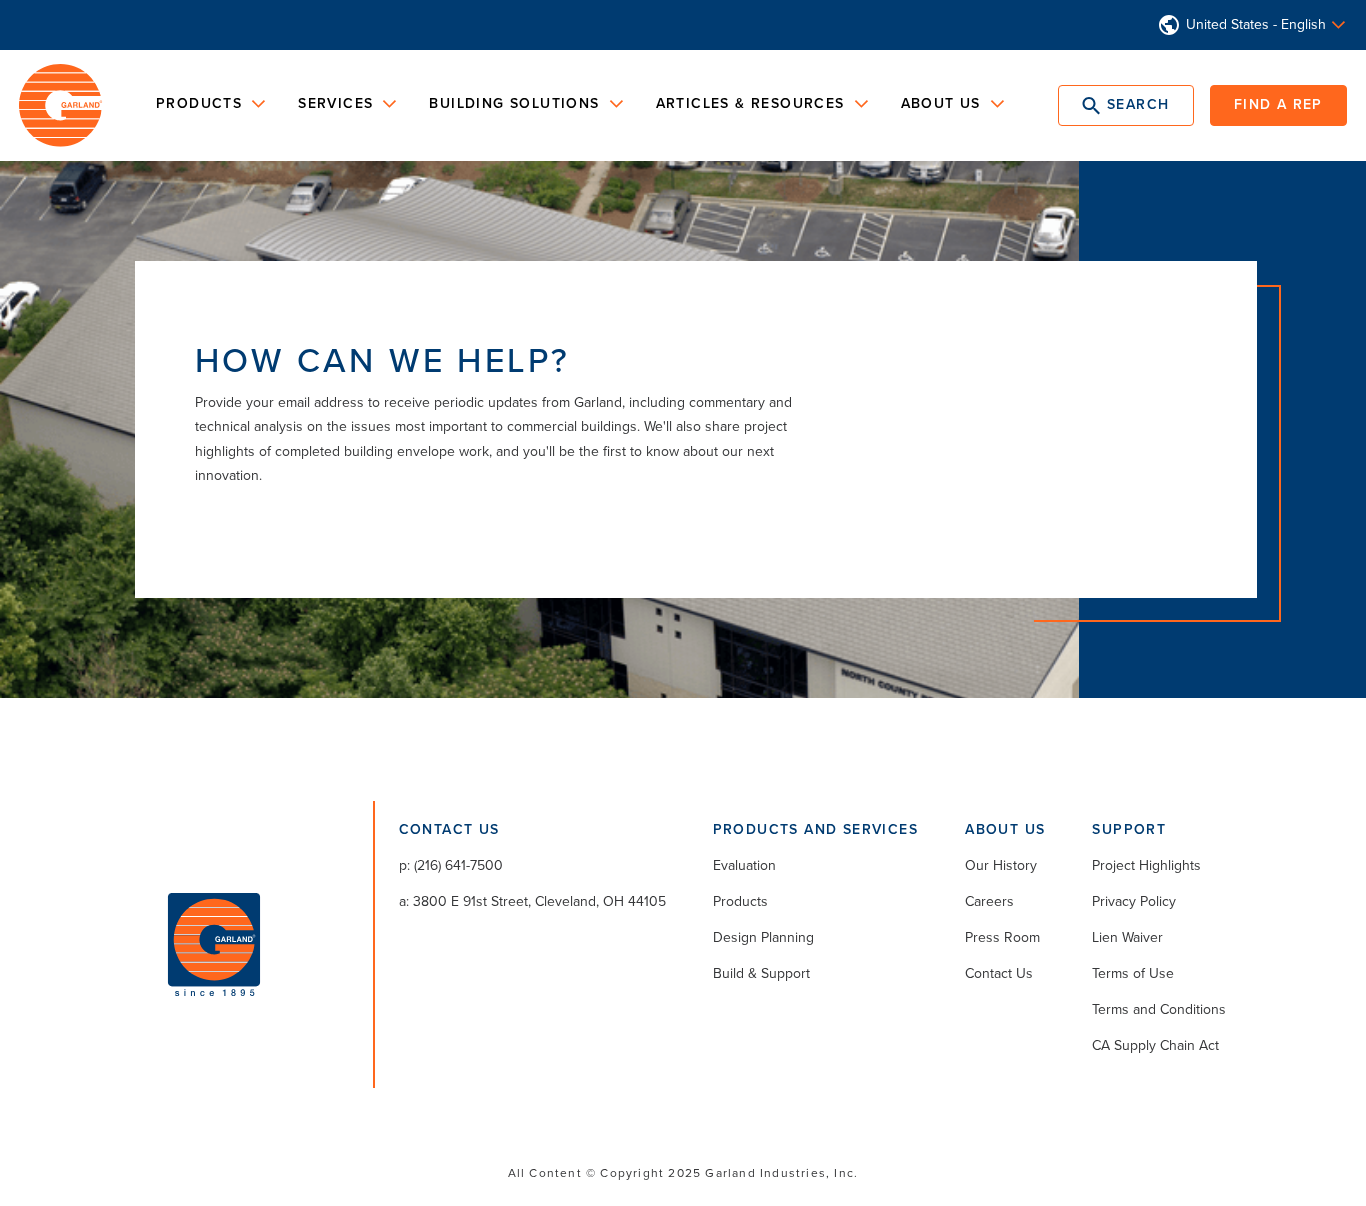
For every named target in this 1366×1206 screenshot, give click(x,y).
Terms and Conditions (1159, 1009)
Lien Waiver (1127, 937)
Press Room (1002, 937)
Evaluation (744, 865)
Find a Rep (1278, 104)
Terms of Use (1133, 973)
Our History (1001, 865)
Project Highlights (1146, 865)
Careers (989, 901)
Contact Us (999, 973)
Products (740, 901)
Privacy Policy (1134, 901)
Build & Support (761, 973)
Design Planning (763, 937)
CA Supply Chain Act (1155, 1045)
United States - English (1256, 25)
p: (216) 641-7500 (451, 865)
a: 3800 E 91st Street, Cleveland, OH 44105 (532, 901)
